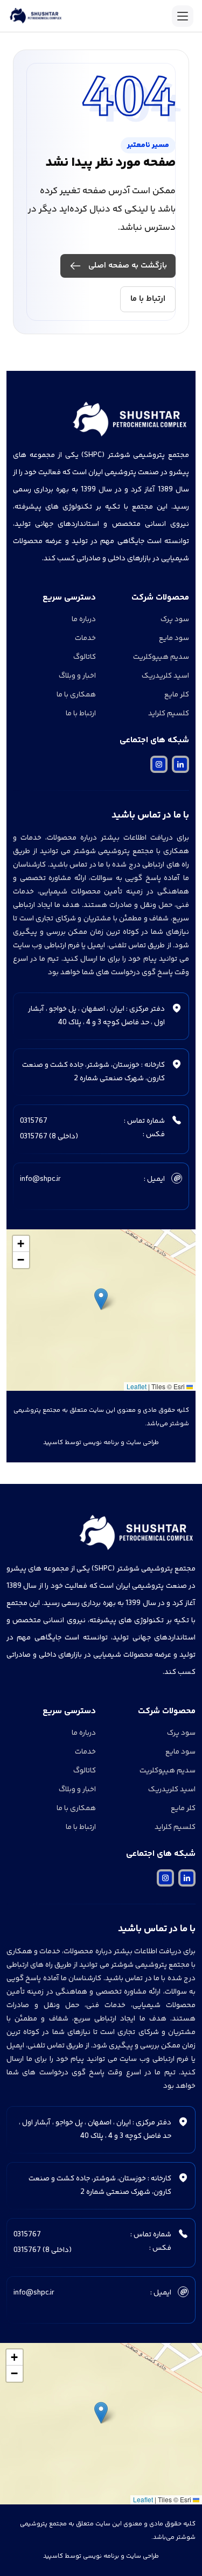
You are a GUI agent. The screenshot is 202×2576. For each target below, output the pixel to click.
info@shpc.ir (40, 1179)
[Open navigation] (183, 16)
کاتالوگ (85, 657)
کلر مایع (177, 695)
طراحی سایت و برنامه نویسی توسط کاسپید (101, 1443)
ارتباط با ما (148, 299)
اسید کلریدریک (165, 676)
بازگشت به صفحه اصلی (128, 266)
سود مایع (174, 638)
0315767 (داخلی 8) (49, 1137)
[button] (101, 1299)
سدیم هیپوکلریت (161, 657)
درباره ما (84, 620)
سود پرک (175, 620)
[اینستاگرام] (159, 764)
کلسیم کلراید (169, 714)
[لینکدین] (180, 764)
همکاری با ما (76, 695)
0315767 (34, 1121)
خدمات (85, 638)
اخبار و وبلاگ (77, 676)
